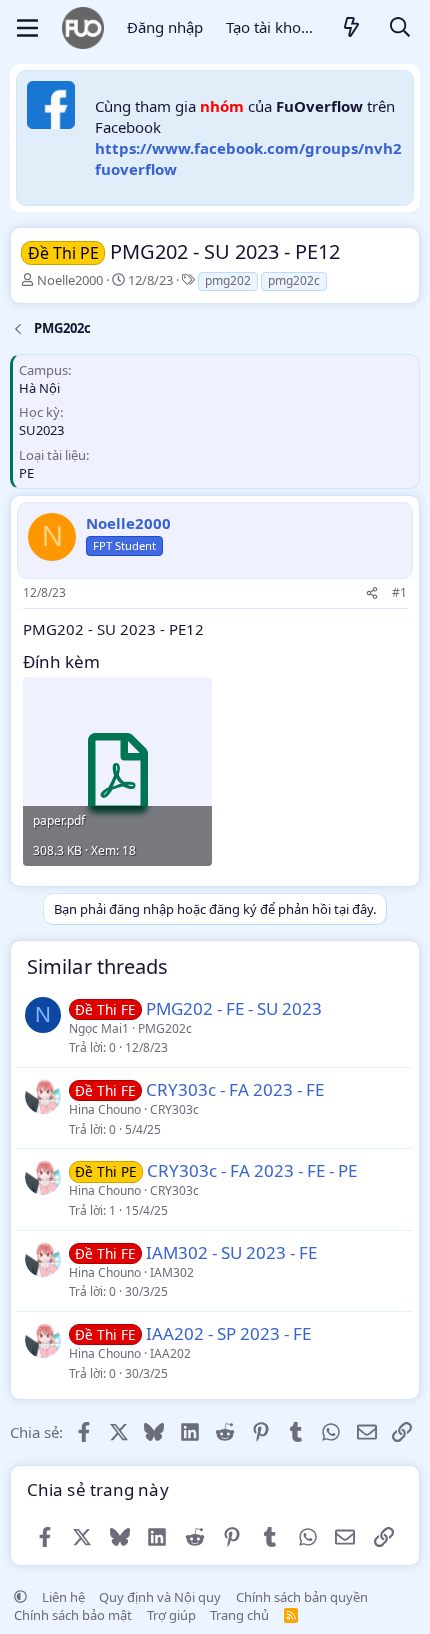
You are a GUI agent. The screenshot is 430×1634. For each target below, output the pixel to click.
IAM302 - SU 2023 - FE (231, 1252)
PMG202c (165, 1028)
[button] (20, 1597)
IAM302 (172, 1272)
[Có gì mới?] (352, 28)
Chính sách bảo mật (73, 1615)
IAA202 (170, 1353)
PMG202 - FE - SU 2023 (234, 1008)
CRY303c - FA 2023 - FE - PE (252, 1170)
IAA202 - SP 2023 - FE (228, 1333)
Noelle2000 (70, 280)
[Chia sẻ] (372, 593)
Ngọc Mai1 (99, 1028)
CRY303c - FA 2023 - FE (235, 1089)
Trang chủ (239, 1615)
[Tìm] (400, 28)
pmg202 (228, 280)
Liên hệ (63, 1597)
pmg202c (294, 280)
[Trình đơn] (27, 28)
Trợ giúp (171, 1615)
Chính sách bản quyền (302, 1597)
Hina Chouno (105, 1109)
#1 (399, 592)
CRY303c (174, 1109)
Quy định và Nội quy (160, 1597)
